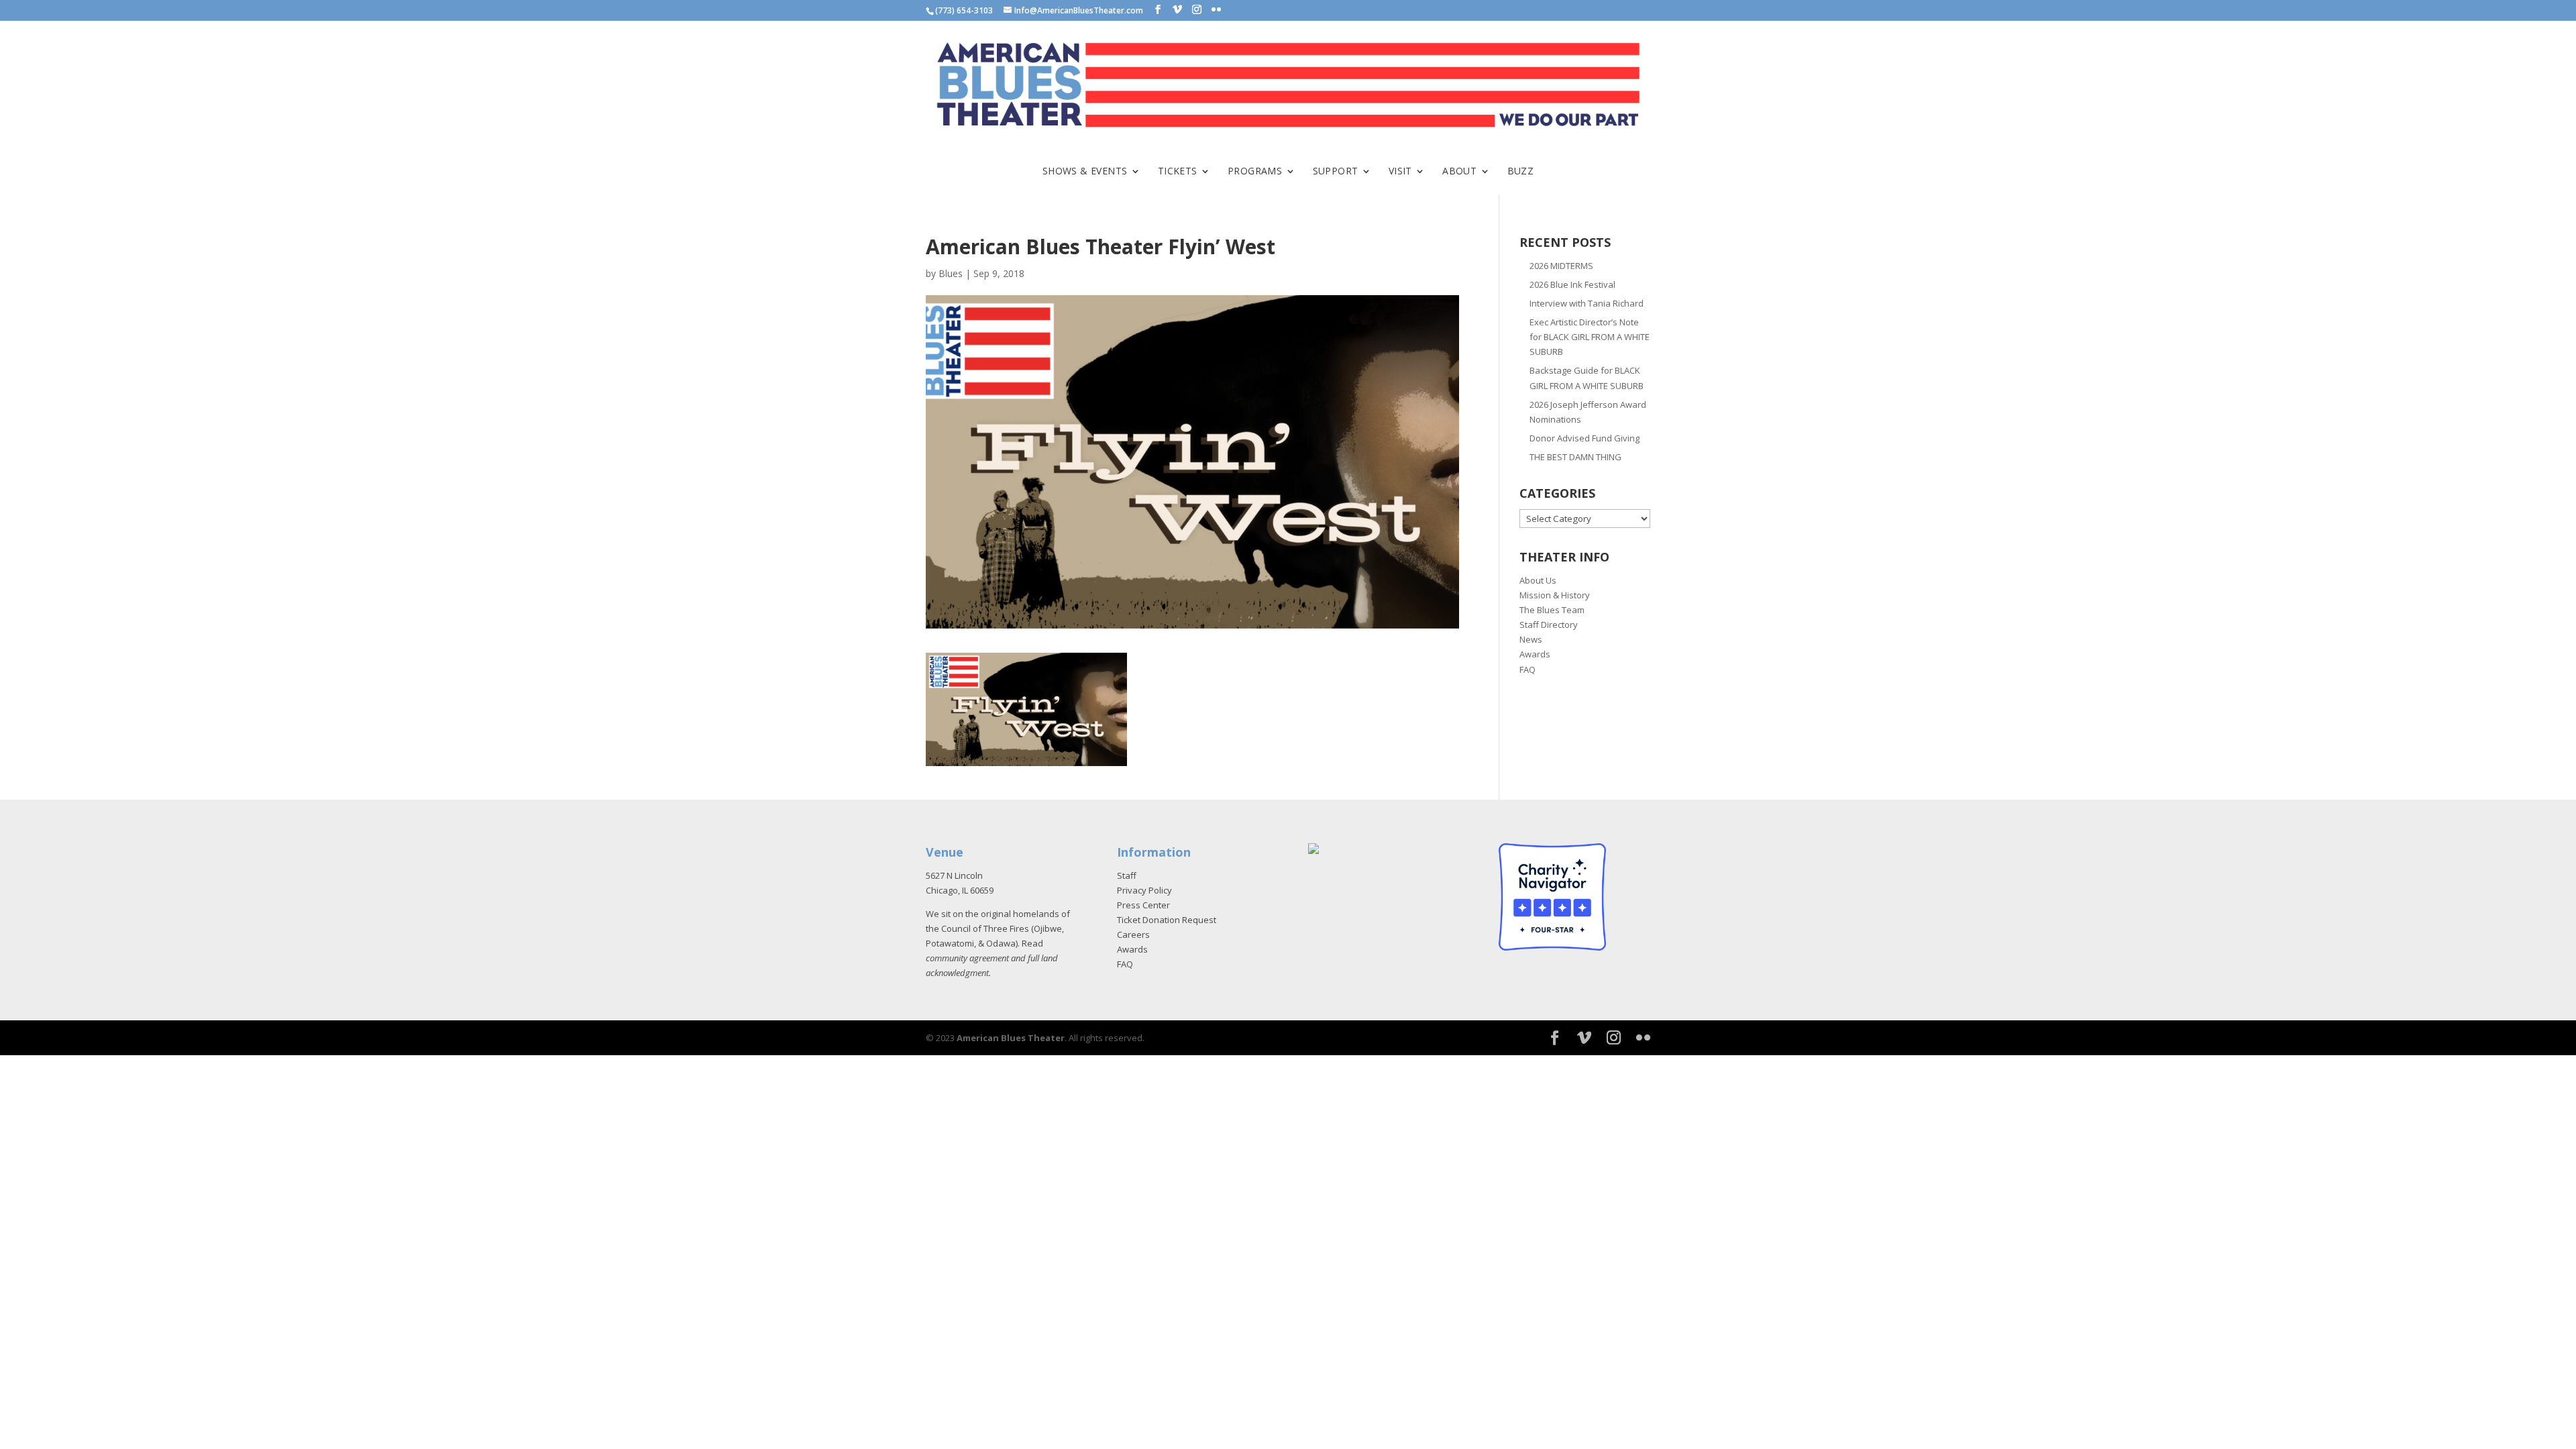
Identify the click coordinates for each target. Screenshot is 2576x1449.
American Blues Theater (1011, 1038)
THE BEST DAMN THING (1575, 457)
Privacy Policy (1144, 890)
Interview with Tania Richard (1587, 303)
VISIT (1400, 172)
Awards (1535, 654)
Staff (1127, 875)
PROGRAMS (1255, 172)
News (1531, 639)
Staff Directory (1549, 625)
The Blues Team (1552, 610)
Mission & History (1555, 595)
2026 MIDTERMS (1561, 266)
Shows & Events (1085, 172)
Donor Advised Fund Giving (1585, 438)
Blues (951, 273)
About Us (1538, 580)
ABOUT (1459, 172)
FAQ (1527, 669)
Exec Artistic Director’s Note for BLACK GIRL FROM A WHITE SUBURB (1590, 337)
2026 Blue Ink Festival (1572, 284)
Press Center (1143, 905)
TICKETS (1178, 172)
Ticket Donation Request (1167, 920)
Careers (1133, 934)
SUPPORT (1336, 172)
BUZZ (1521, 172)
